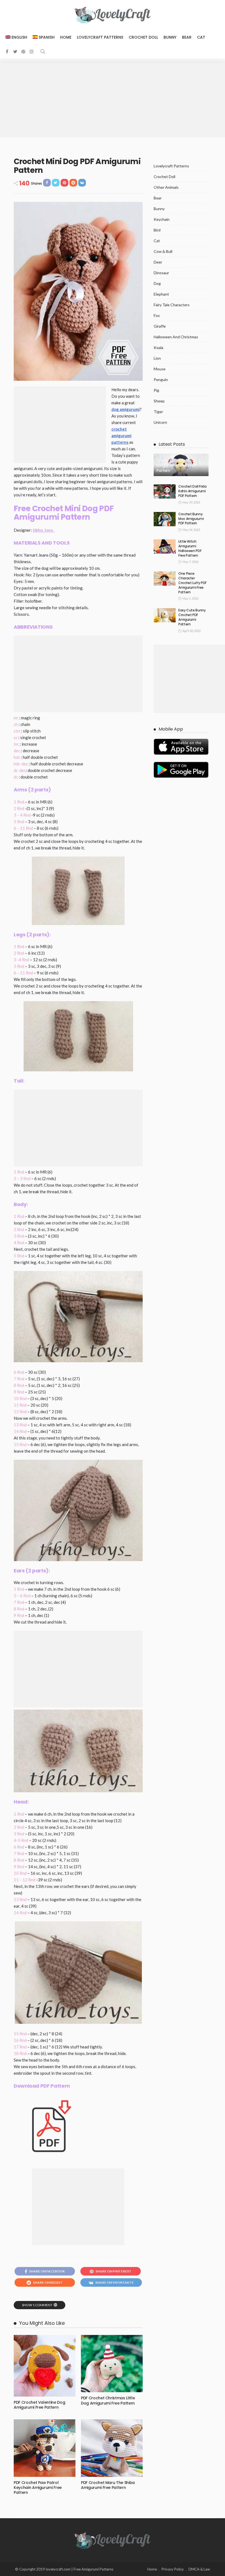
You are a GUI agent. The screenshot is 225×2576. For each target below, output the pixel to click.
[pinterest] (23, 51)
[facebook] (7, 51)
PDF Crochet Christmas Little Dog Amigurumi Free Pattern (108, 2400)
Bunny (170, 37)
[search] (43, 51)
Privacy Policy (173, 2569)
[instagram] (32, 51)
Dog (157, 283)
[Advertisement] (113, 99)
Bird (157, 230)
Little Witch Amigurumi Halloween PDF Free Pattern (190, 548)
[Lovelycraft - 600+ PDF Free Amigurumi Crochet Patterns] (113, 15)
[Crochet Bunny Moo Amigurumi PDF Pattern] (165, 519)
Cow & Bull (163, 251)
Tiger (158, 412)
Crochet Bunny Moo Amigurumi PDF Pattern (191, 519)
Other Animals (166, 187)
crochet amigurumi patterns (121, 436)
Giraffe (160, 326)
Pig (156, 390)
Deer (158, 262)
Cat (201, 37)
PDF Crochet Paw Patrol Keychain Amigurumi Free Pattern (38, 2488)
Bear (187, 37)
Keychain (162, 219)
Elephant (161, 294)
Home (66, 37)
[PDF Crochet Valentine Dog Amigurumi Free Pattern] (45, 2366)
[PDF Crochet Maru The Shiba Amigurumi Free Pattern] (112, 2448)
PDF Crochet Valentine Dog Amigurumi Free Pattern (39, 2405)
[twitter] (15, 51)
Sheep (159, 401)
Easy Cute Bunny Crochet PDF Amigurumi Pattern (192, 617)
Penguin (161, 380)
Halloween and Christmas (176, 337)
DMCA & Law (199, 2569)
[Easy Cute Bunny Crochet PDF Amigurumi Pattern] (165, 615)
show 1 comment (37, 2305)
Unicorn (160, 422)
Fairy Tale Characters (172, 305)
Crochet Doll (143, 37)
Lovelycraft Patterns (100, 37)
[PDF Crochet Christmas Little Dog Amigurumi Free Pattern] (112, 2364)
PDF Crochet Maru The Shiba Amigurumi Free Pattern (108, 2485)
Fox (157, 315)
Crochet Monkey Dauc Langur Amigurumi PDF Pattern (176, 466)
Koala (158, 347)
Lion (157, 358)
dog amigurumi (126, 409)
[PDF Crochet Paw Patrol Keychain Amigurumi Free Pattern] (45, 2448)
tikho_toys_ (44, 530)
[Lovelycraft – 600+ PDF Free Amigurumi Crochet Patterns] (113, 2540)
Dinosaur (161, 273)
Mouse (160, 369)
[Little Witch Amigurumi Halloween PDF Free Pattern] (165, 546)
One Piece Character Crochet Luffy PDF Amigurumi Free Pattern (192, 583)
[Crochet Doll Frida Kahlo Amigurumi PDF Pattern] (165, 491)
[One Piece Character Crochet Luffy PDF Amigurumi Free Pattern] (165, 579)
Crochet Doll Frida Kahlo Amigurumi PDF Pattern (192, 491)
